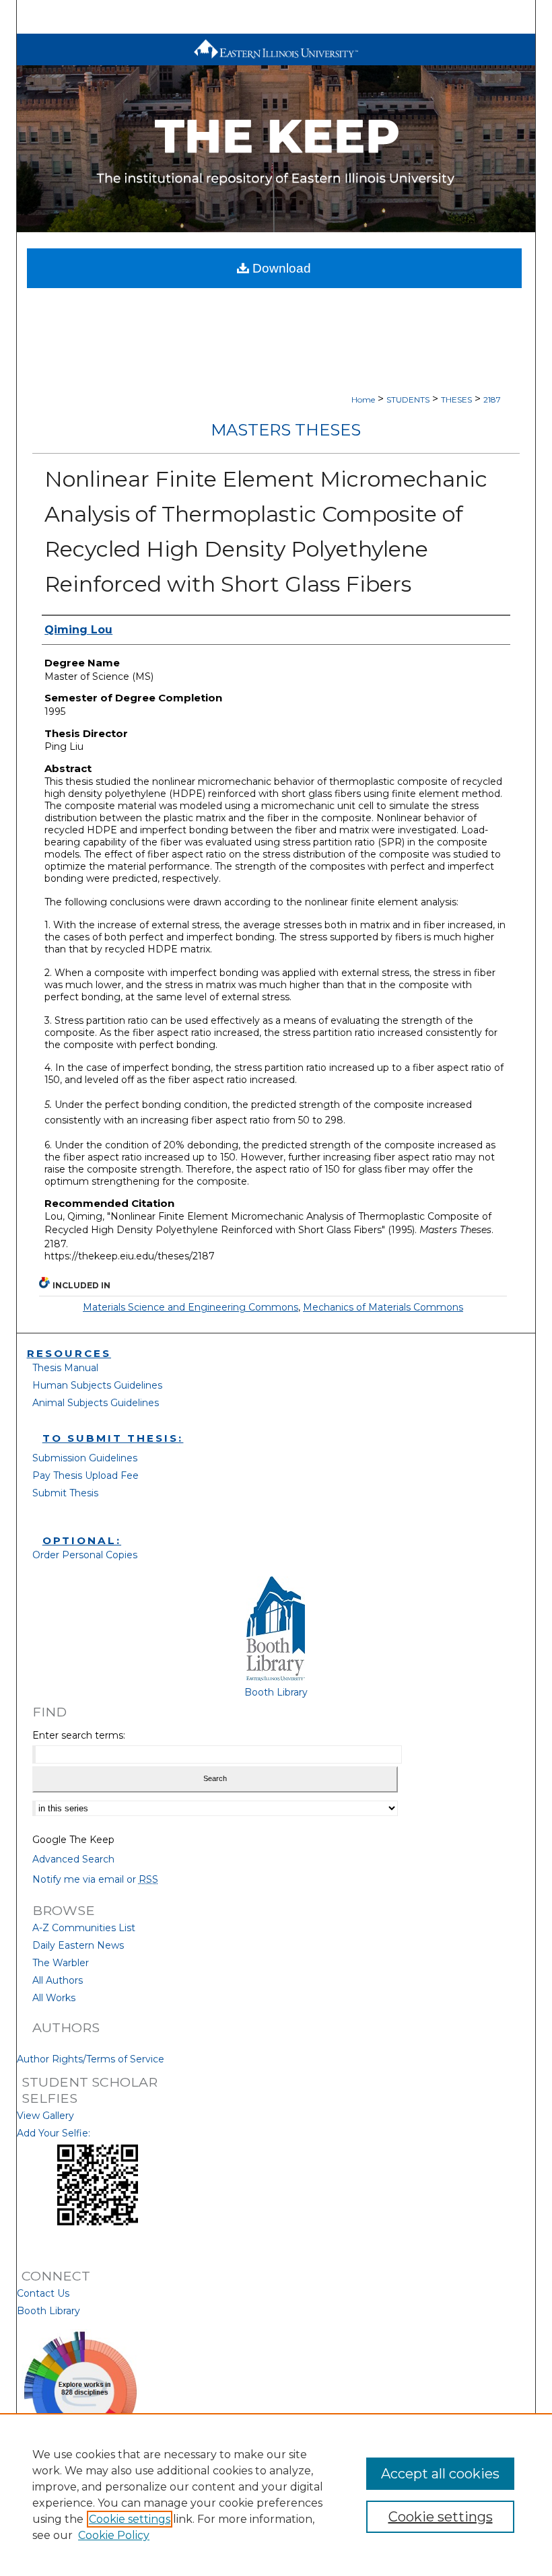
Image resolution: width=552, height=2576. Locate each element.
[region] (276, 2495)
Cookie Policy (114, 2535)
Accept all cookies (440, 2474)
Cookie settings (130, 2519)
